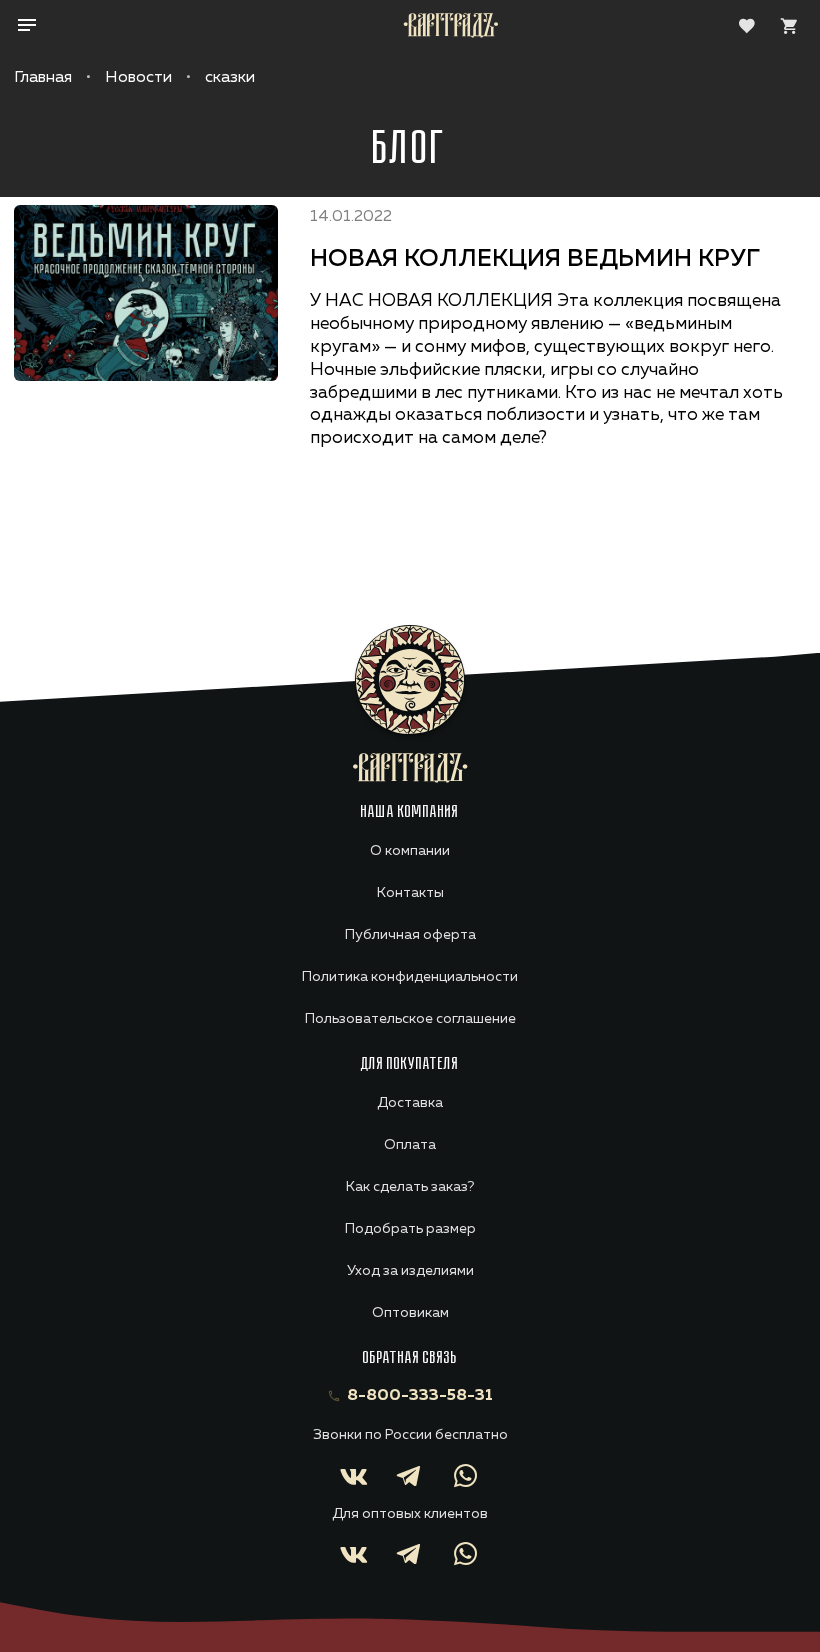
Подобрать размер (410, 1229)
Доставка (410, 1103)
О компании (410, 851)
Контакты (410, 893)
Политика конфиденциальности (410, 977)
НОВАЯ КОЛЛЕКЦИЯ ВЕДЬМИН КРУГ (535, 259)
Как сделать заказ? (410, 1187)
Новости (138, 78)
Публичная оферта (410, 935)
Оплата (410, 1145)
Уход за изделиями (410, 1271)
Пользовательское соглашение (410, 1019)
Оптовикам (410, 1313)
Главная (43, 78)
